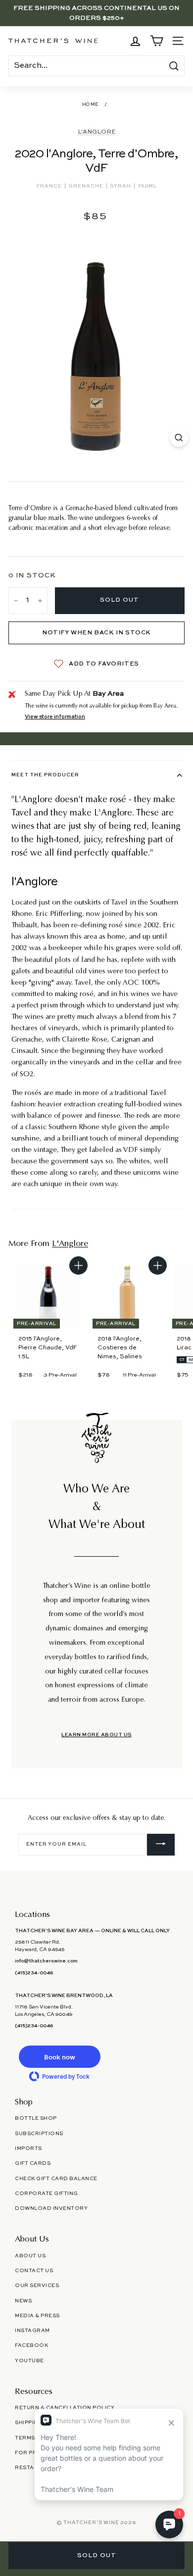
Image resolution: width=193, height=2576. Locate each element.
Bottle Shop (36, 2118)
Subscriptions (39, 2134)
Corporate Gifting (47, 2194)
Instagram (32, 2331)
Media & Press (37, 2316)
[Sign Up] (161, 1845)
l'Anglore (97, 132)
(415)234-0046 (34, 1973)
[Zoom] (179, 438)
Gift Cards (33, 2163)
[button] (59, 2057)
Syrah (121, 186)
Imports (28, 2148)
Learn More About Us (96, 1735)
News (23, 2301)
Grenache (87, 186)
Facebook (31, 2345)
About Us (30, 2256)
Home (91, 105)
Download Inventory (51, 2208)
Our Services (37, 2286)
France (50, 186)
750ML (147, 186)
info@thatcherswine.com (46, 1961)
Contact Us (34, 2271)
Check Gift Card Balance (56, 2179)
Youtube (29, 2361)
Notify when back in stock (96, 633)
